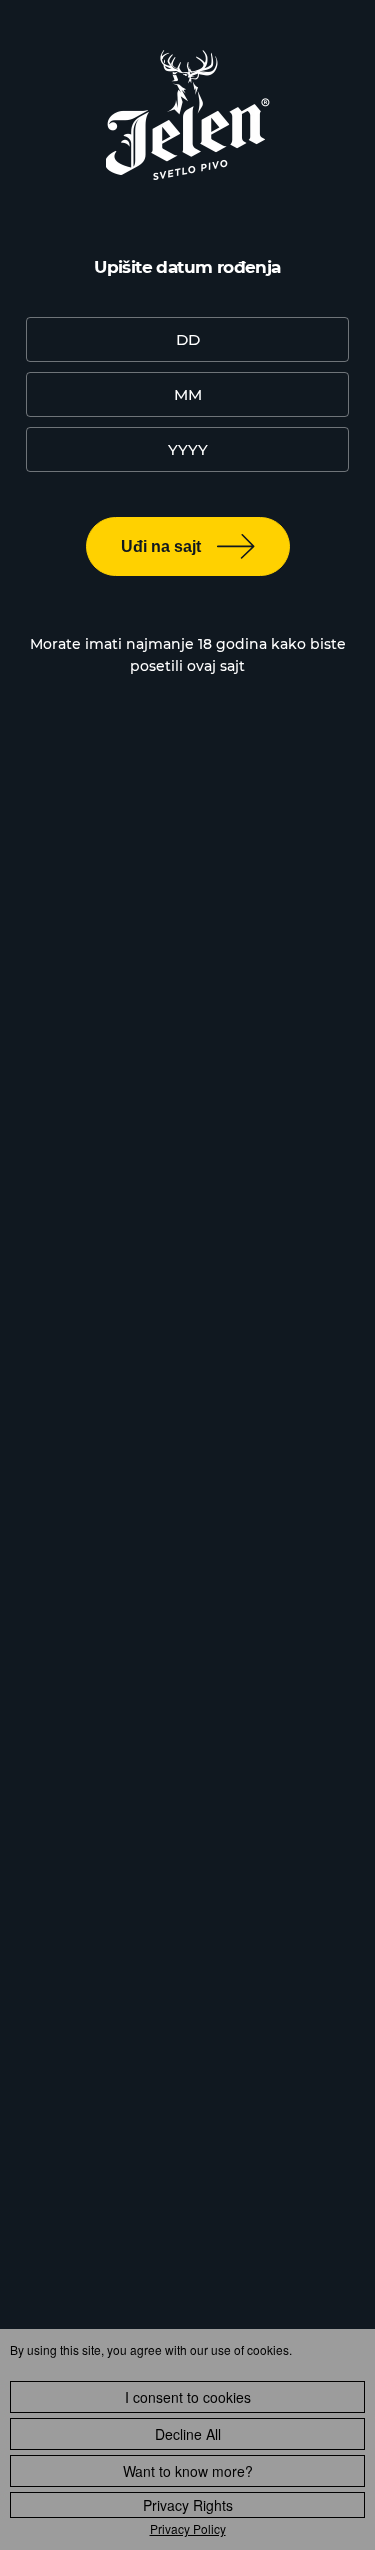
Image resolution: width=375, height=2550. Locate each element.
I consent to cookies (188, 2397)
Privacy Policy (188, 2528)
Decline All (188, 2434)
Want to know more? (188, 2471)
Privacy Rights (188, 2505)
